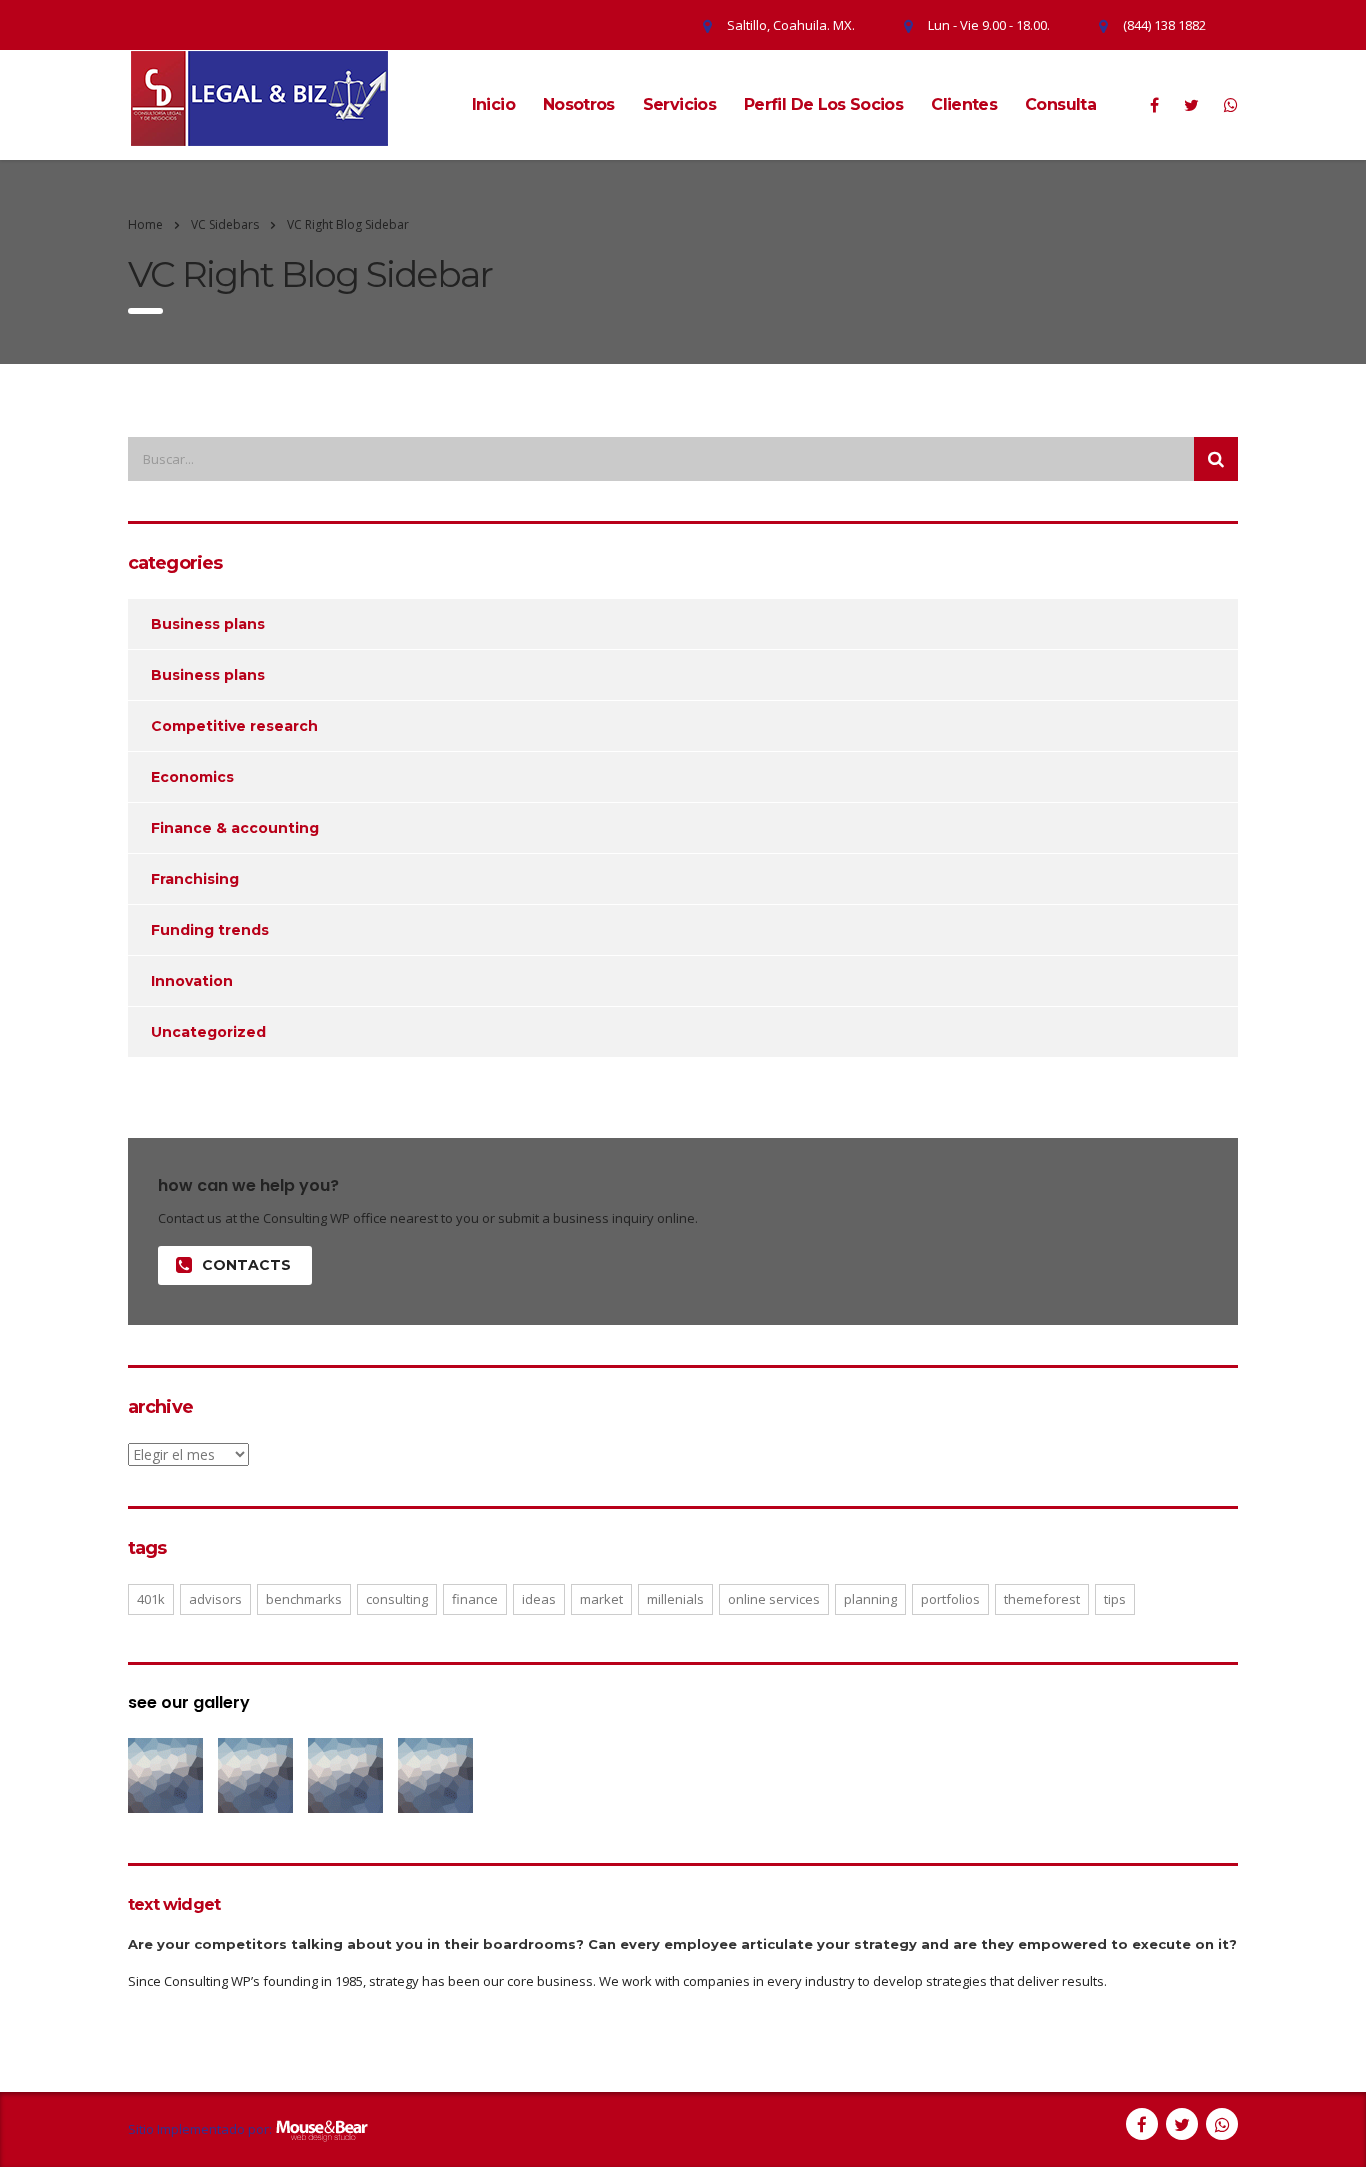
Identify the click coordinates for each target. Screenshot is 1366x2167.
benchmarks (304, 1599)
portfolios (950, 1599)
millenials (675, 1599)
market (601, 1599)
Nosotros (579, 104)
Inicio (493, 104)
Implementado (201, 2130)
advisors (215, 1599)
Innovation (192, 981)
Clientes (964, 104)
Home (145, 224)
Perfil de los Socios (823, 104)
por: (260, 2130)
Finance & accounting (235, 828)
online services (774, 1599)
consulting (397, 1599)
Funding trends (210, 930)
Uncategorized (208, 1032)
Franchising (195, 879)
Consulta (1060, 104)
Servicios (679, 104)
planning (870, 1599)
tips (1115, 1599)
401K (151, 1599)
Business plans (208, 624)
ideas (539, 1599)
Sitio (141, 2130)
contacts (246, 1265)
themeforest (1042, 1599)
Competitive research (234, 726)
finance (475, 1599)
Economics (192, 777)
